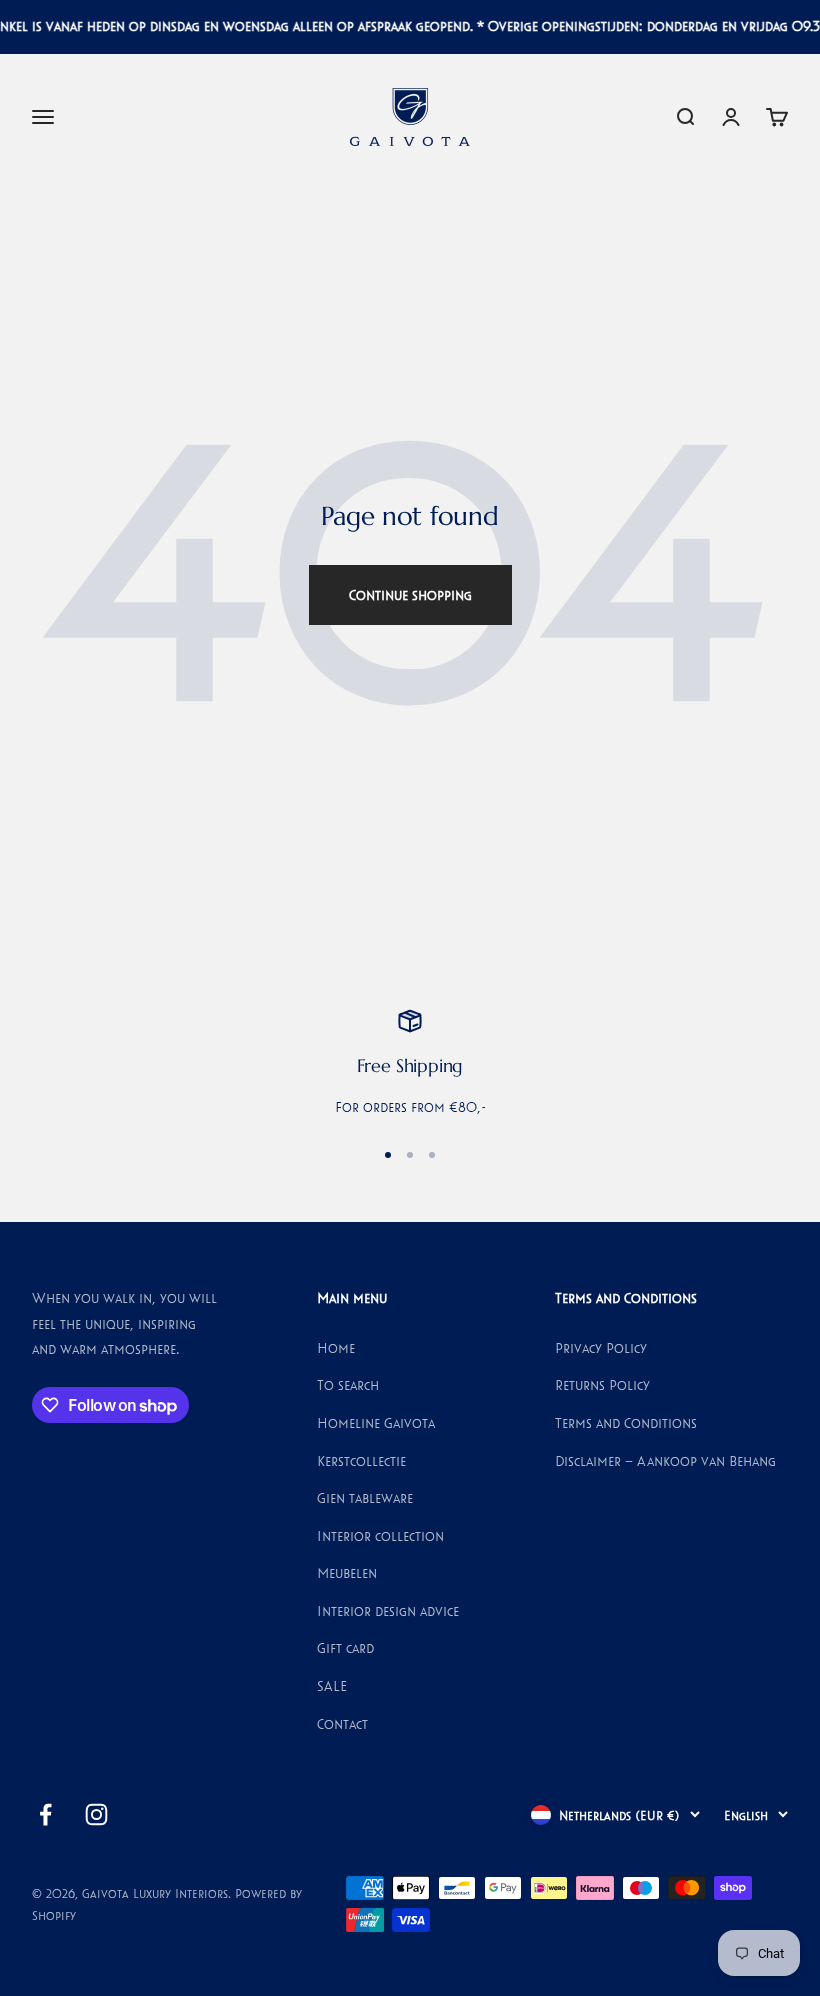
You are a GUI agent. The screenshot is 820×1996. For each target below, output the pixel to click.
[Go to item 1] (388, 1155)
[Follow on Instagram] (96, 1814)
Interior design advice (388, 1611)
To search (348, 1385)
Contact (342, 1724)
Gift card (345, 1648)
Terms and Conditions (626, 1423)
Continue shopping (410, 595)
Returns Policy (602, 1385)
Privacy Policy (601, 1348)
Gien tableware (365, 1498)
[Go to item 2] (410, 1155)
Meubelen (347, 1573)
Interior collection (380, 1536)
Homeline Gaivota (376, 1423)
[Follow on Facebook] (45, 1814)
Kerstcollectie (361, 1461)
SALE (332, 1686)
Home (336, 1348)
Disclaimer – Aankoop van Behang (665, 1461)
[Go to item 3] (432, 1155)
